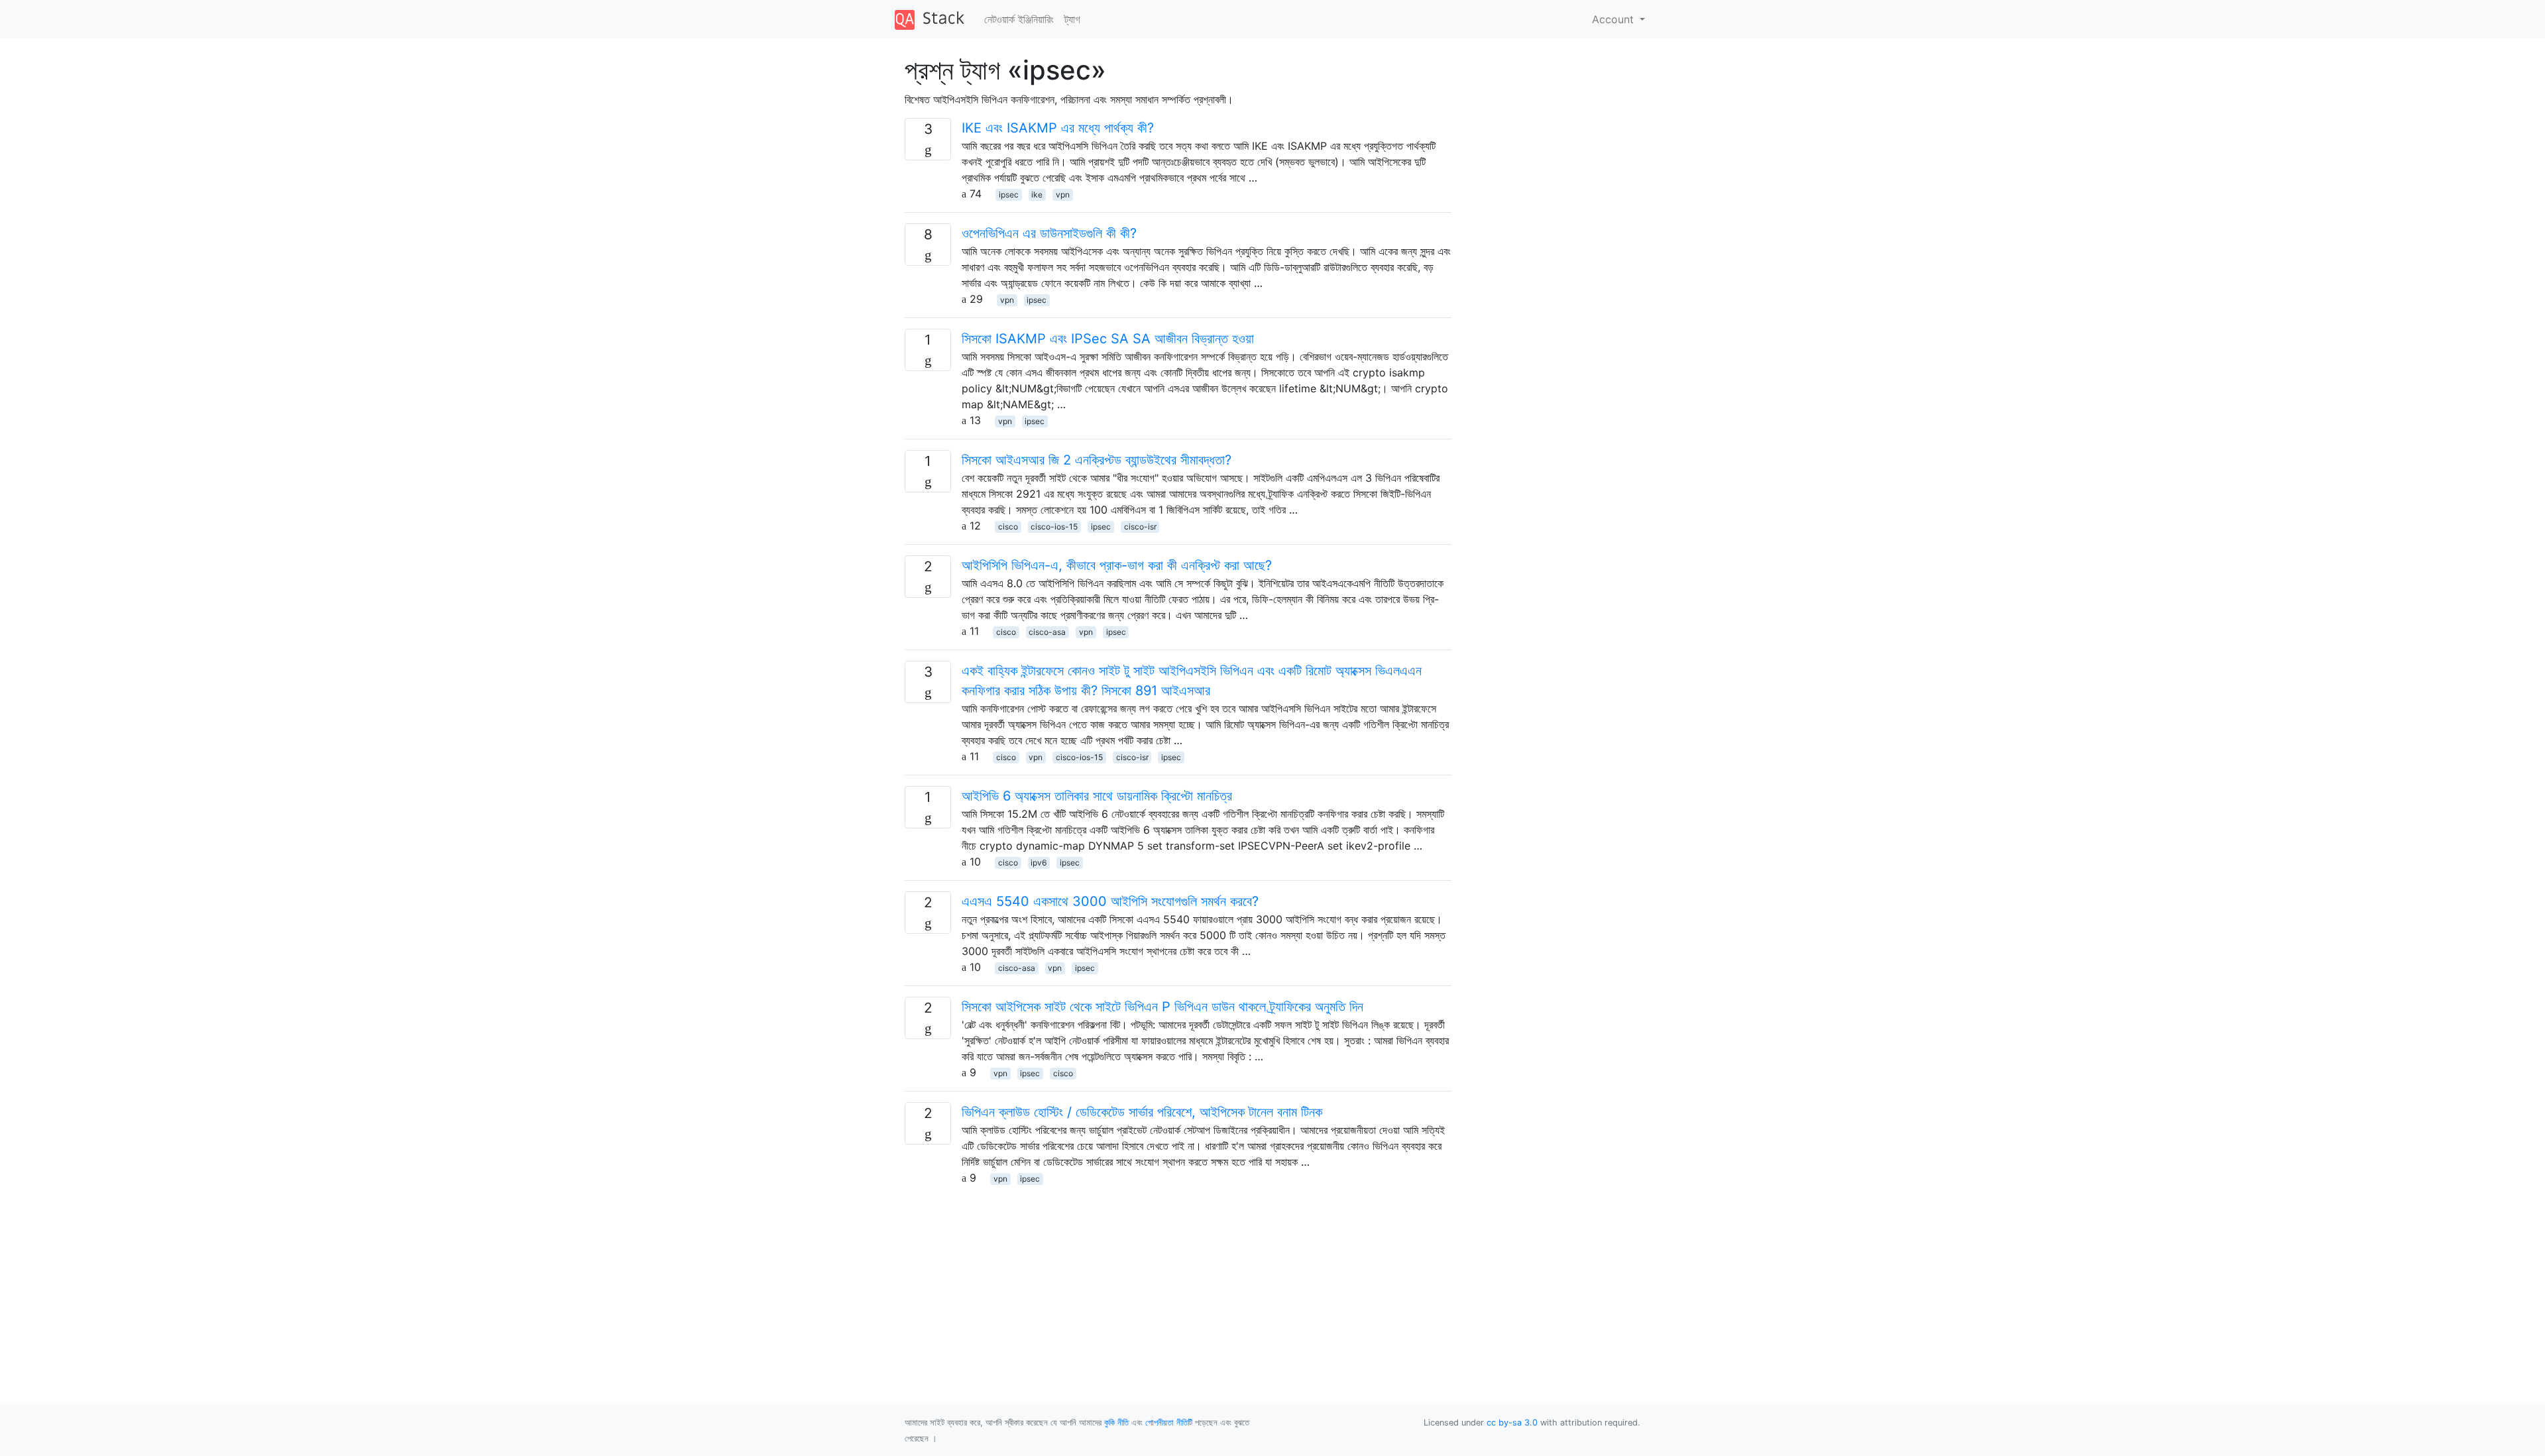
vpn (1063, 195)
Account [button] (1614, 19)
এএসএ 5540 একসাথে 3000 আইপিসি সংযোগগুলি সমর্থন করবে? (1110, 901)
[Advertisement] (1178, 1278)
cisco (1008, 527)
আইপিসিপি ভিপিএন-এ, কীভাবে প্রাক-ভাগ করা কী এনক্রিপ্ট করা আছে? (1117, 565)
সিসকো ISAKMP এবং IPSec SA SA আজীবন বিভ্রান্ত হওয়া (1108, 339)
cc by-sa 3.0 (1512, 1423)
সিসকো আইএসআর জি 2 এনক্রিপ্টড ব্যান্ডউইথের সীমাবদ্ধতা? (1097, 460)
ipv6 (1039, 863)
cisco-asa (1047, 632)
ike (1037, 195)
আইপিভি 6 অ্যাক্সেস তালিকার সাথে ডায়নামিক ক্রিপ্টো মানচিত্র (1097, 796)
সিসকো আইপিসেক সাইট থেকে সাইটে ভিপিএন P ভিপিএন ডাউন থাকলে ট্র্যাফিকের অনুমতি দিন (1162, 1007)
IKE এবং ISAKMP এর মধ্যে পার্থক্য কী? (1058, 128)
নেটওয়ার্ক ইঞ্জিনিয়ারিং (1019, 19)
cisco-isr (1140, 527)
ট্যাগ (1072, 19)
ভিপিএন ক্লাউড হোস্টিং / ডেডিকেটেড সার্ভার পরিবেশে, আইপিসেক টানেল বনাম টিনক (1142, 1112)
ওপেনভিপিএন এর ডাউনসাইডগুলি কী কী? (1049, 233)
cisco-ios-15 (1054, 527)
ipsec (1009, 195)
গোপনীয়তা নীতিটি (1169, 1423)
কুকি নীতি (1116, 1423)
